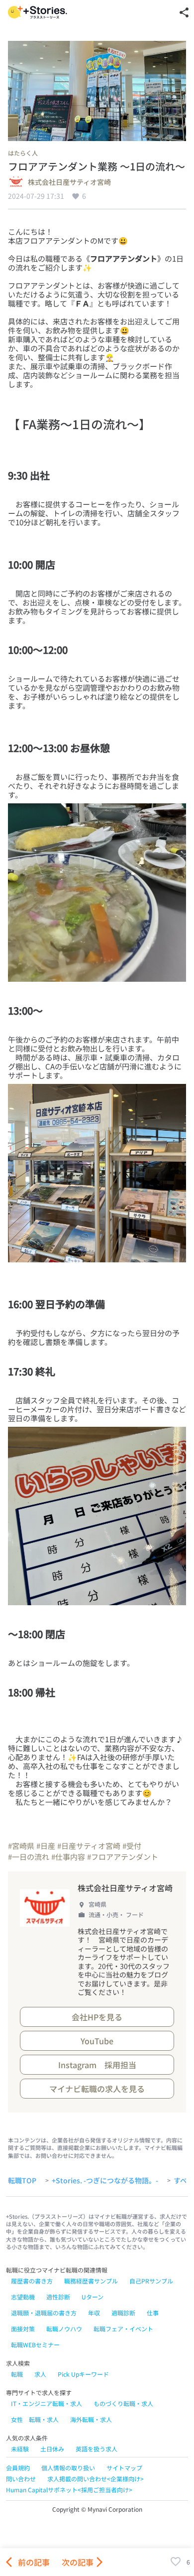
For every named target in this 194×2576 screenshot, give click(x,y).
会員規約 (18, 2468)
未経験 (20, 2449)
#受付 (132, 1846)
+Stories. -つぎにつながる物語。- (105, 2181)
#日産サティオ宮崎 (89, 1846)
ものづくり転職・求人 (123, 2403)
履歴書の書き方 (32, 2281)
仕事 (153, 2313)
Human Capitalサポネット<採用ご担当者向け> (69, 2490)
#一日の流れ (29, 1857)
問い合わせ (21, 2479)
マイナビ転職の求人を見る (97, 2089)
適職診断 (123, 2313)
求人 (40, 2374)
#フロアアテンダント (123, 1857)
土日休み (52, 2449)
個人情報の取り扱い (68, 2468)
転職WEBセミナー (35, 2345)
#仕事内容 (68, 1857)
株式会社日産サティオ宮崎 (69, 182)
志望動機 (23, 2297)
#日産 (46, 1846)
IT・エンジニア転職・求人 (47, 2403)
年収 (94, 2313)
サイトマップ (124, 2468)
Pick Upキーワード (83, 2374)
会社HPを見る (97, 2017)
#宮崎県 (21, 1846)
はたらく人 (23, 153)
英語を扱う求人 (97, 2449)
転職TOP (22, 2181)
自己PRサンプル (151, 2281)
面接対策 (23, 2329)
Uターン (93, 2297)
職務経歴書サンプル (91, 2281)
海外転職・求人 (91, 2419)
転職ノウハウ (64, 2329)
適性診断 (58, 2297)
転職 (17, 2374)
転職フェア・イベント (123, 2329)
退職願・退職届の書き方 (44, 2313)
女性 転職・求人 (35, 2419)
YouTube (97, 2041)
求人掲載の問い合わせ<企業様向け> (96, 2479)
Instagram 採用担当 (97, 2065)
